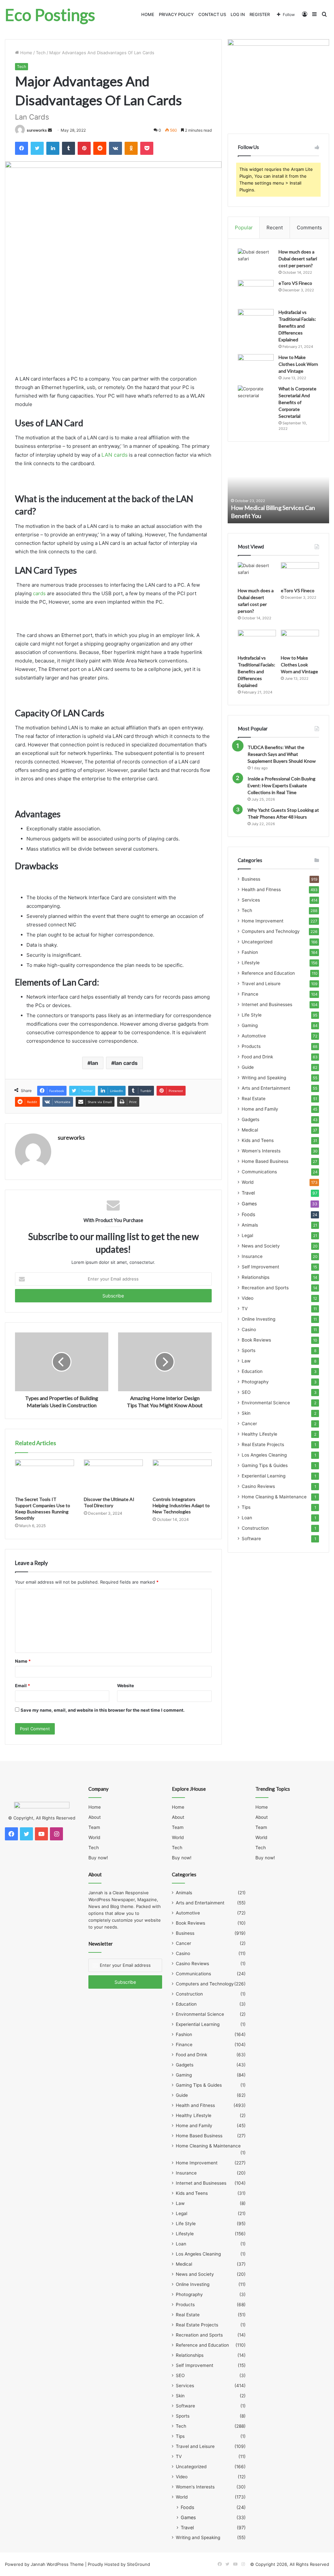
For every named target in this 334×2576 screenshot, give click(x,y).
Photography (255, 1382)
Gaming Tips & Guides (265, 1465)
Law (246, 1361)
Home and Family (260, 1109)
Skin (246, 1413)
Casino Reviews (258, 1486)
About (95, 1817)
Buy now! (98, 1858)
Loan (247, 1518)
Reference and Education (268, 973)
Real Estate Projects (263, 1444)
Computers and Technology (271, 931)
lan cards (126, 1063)
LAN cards (114, 455)
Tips (246, 1507)
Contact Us (212, 14)
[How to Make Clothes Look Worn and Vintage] (256, 366)
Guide (248, 1067)
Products (251, 1046)
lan (94, 1063)
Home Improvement (263, 921)
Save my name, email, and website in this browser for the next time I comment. (103, 1710)
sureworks (37, 130)
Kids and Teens (258, 1140)
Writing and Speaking (264, 1078)
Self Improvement (260, 1267)
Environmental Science (266, 1403)
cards (39, 593)
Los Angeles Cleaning (264, 1455)
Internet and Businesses (267, 1004)
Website (126, 1686)
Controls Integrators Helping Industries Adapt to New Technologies (181, 1505)
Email (23, 1686)
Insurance (252, 1256)
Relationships (256, 1277)
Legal (247, 1235)
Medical (250, 1130)
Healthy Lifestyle (259, 1434)
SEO (246, 1392)
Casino (249, 1329)
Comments (309, 228)
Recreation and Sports (265, 1288)
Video (248, 1298)
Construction (255, 1528)
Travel (248, 1193)
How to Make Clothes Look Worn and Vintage (298, 364)
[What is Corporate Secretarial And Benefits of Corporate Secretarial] (256, 398)
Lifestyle (251, 963)
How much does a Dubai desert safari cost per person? (298, 259)
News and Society (261, 1246)
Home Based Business (265, 1161)
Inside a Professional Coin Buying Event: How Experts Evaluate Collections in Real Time (281, 785)
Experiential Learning (264, 1476)
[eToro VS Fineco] (256, 292)
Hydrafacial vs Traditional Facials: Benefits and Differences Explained (297, 326)
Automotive (254, 1036)
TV (245, 1309)
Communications (259, 1172)
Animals (250, 1225)
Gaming (250, 1025)
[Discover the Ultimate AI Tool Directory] (113, 1476)
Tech (41, 53)
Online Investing (258, 1319)
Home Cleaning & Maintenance (274, 1497)
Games (249, 1204)
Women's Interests (261, 1151)
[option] (279, 487)
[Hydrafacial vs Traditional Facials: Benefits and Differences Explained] (256, 321)
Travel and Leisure (261, 984)
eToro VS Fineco (295, 283)
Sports (249, 1350)
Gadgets (250, 1119)
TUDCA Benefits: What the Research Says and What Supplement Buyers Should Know (282, 754)
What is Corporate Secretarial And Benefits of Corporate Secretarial (297, 402)
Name (23, 1661)
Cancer (249, 1424)
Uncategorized (257, 942)
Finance (250, 994)
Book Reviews (256, 1340)
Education (252, 1371)
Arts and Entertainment (266, 1088)
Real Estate (254, 1099)
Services (251, 900)
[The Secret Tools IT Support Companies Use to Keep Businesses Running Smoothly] (45, 1476)
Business (251, 879)
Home (148, 14)
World (248, 1182)
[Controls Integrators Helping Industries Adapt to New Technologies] (182, 1476)
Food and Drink (257, 1057)
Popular (244, 228)
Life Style (252, 1015)
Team (94, 1827)
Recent (275, 228)
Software (251, 1539)
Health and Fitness (261, 889)
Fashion (250, 952)
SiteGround (138, 2564)
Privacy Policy (176, 14)
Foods (248, 1214)
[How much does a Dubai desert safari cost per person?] (256, 261)
